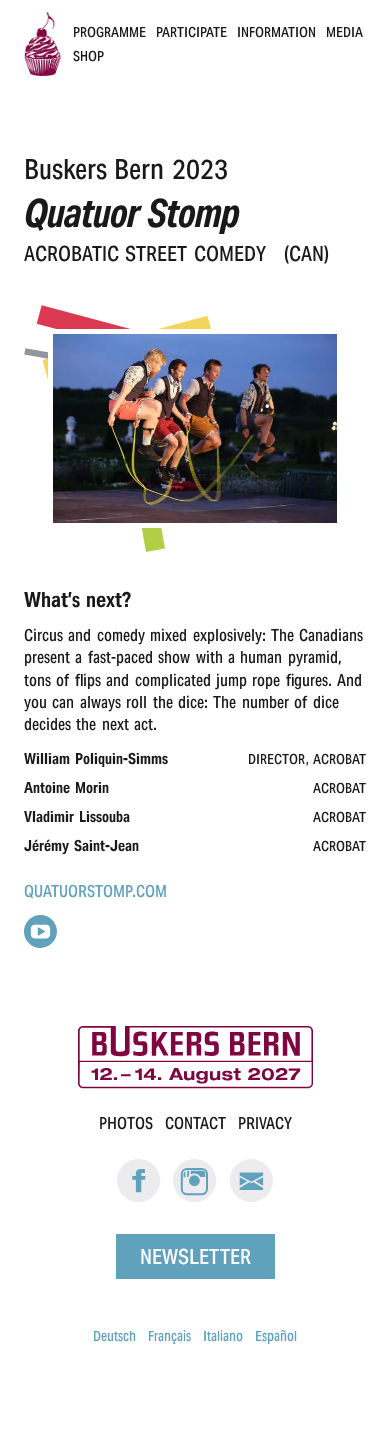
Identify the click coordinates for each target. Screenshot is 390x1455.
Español (276, 1336)
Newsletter (195, 1256)
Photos (126, 1123)
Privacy (265, 1123)
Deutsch (114, 1336)
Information (276, 32)
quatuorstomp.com (95, 891)
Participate (191, 32)
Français (169, 1336)
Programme (109, 32)
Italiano (223, 1336)
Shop (88, 56)
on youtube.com (40, 931)
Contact (195, 1123)
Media (344, 32)
